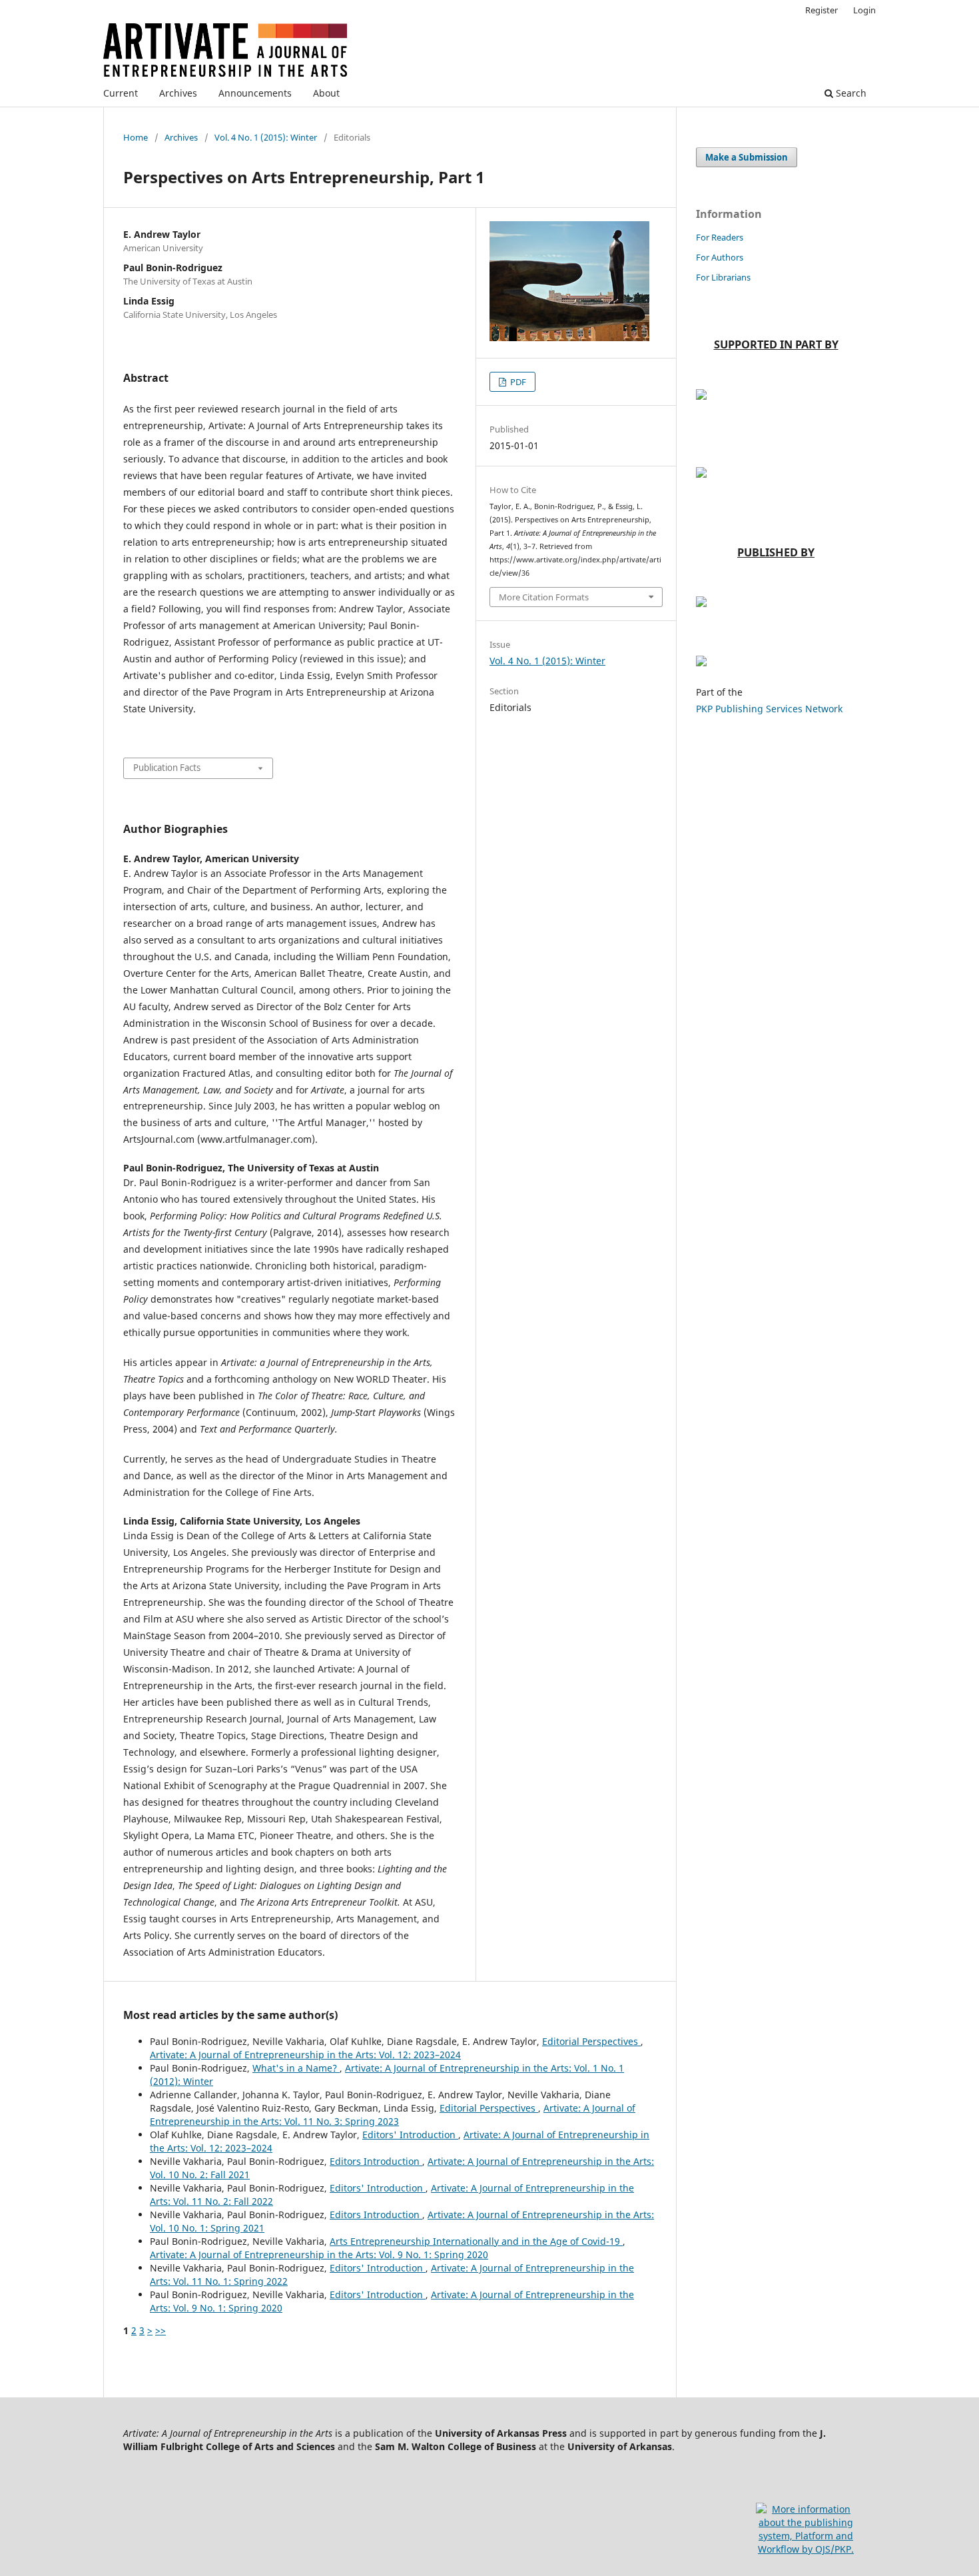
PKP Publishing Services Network (769, 709)
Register (821, 10)
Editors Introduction (376, 2161)
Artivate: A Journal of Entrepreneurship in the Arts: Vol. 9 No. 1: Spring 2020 (319, 2254)
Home (136, 137)
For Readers (720, 237)
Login (864, 10)
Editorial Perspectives (591, 2041)
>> (161, 2330)
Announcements (255, 93)
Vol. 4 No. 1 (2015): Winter (266, 137)
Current (121, 93)
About (326, 93)
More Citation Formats (544, 597)
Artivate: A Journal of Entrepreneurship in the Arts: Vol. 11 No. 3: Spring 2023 (393, 2115)
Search (850, 93)
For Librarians (723, 277)
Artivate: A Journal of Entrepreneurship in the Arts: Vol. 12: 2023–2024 (305, 2055)
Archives (178, 93)
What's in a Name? (296, 2068)
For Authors (720, 257)
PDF (517, 382)
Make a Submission (747, 157)
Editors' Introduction (410, 2135)
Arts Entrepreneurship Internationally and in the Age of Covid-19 (476, 2241)
